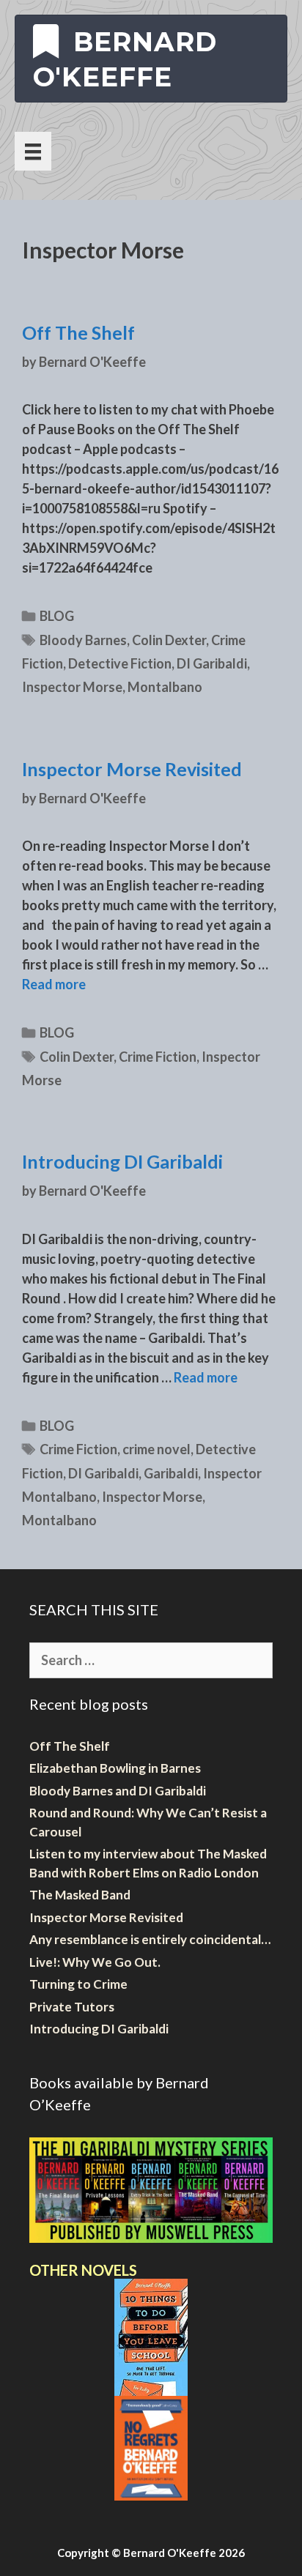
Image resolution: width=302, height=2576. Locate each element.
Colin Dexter (169, 640)
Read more (54, 984)
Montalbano (165, 687)
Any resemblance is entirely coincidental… (150, 1939)
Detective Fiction (120, 663)
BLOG (57, 616)
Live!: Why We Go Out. (95, 1962)
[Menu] (33, 151)
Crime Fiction (158, 1057)
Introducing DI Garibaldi (122, 1161)
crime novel (156, 1449)
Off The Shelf (78, 332)
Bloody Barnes (83, 640)
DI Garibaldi (212, 663)
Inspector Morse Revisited (132, 769)
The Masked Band (80, 1895)
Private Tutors (72, 2007)
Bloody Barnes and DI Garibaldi (118, 1791)
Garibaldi (171, 1473)
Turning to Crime (78, 1984)
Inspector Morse (72, 687)
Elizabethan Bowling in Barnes (115, 1768)
